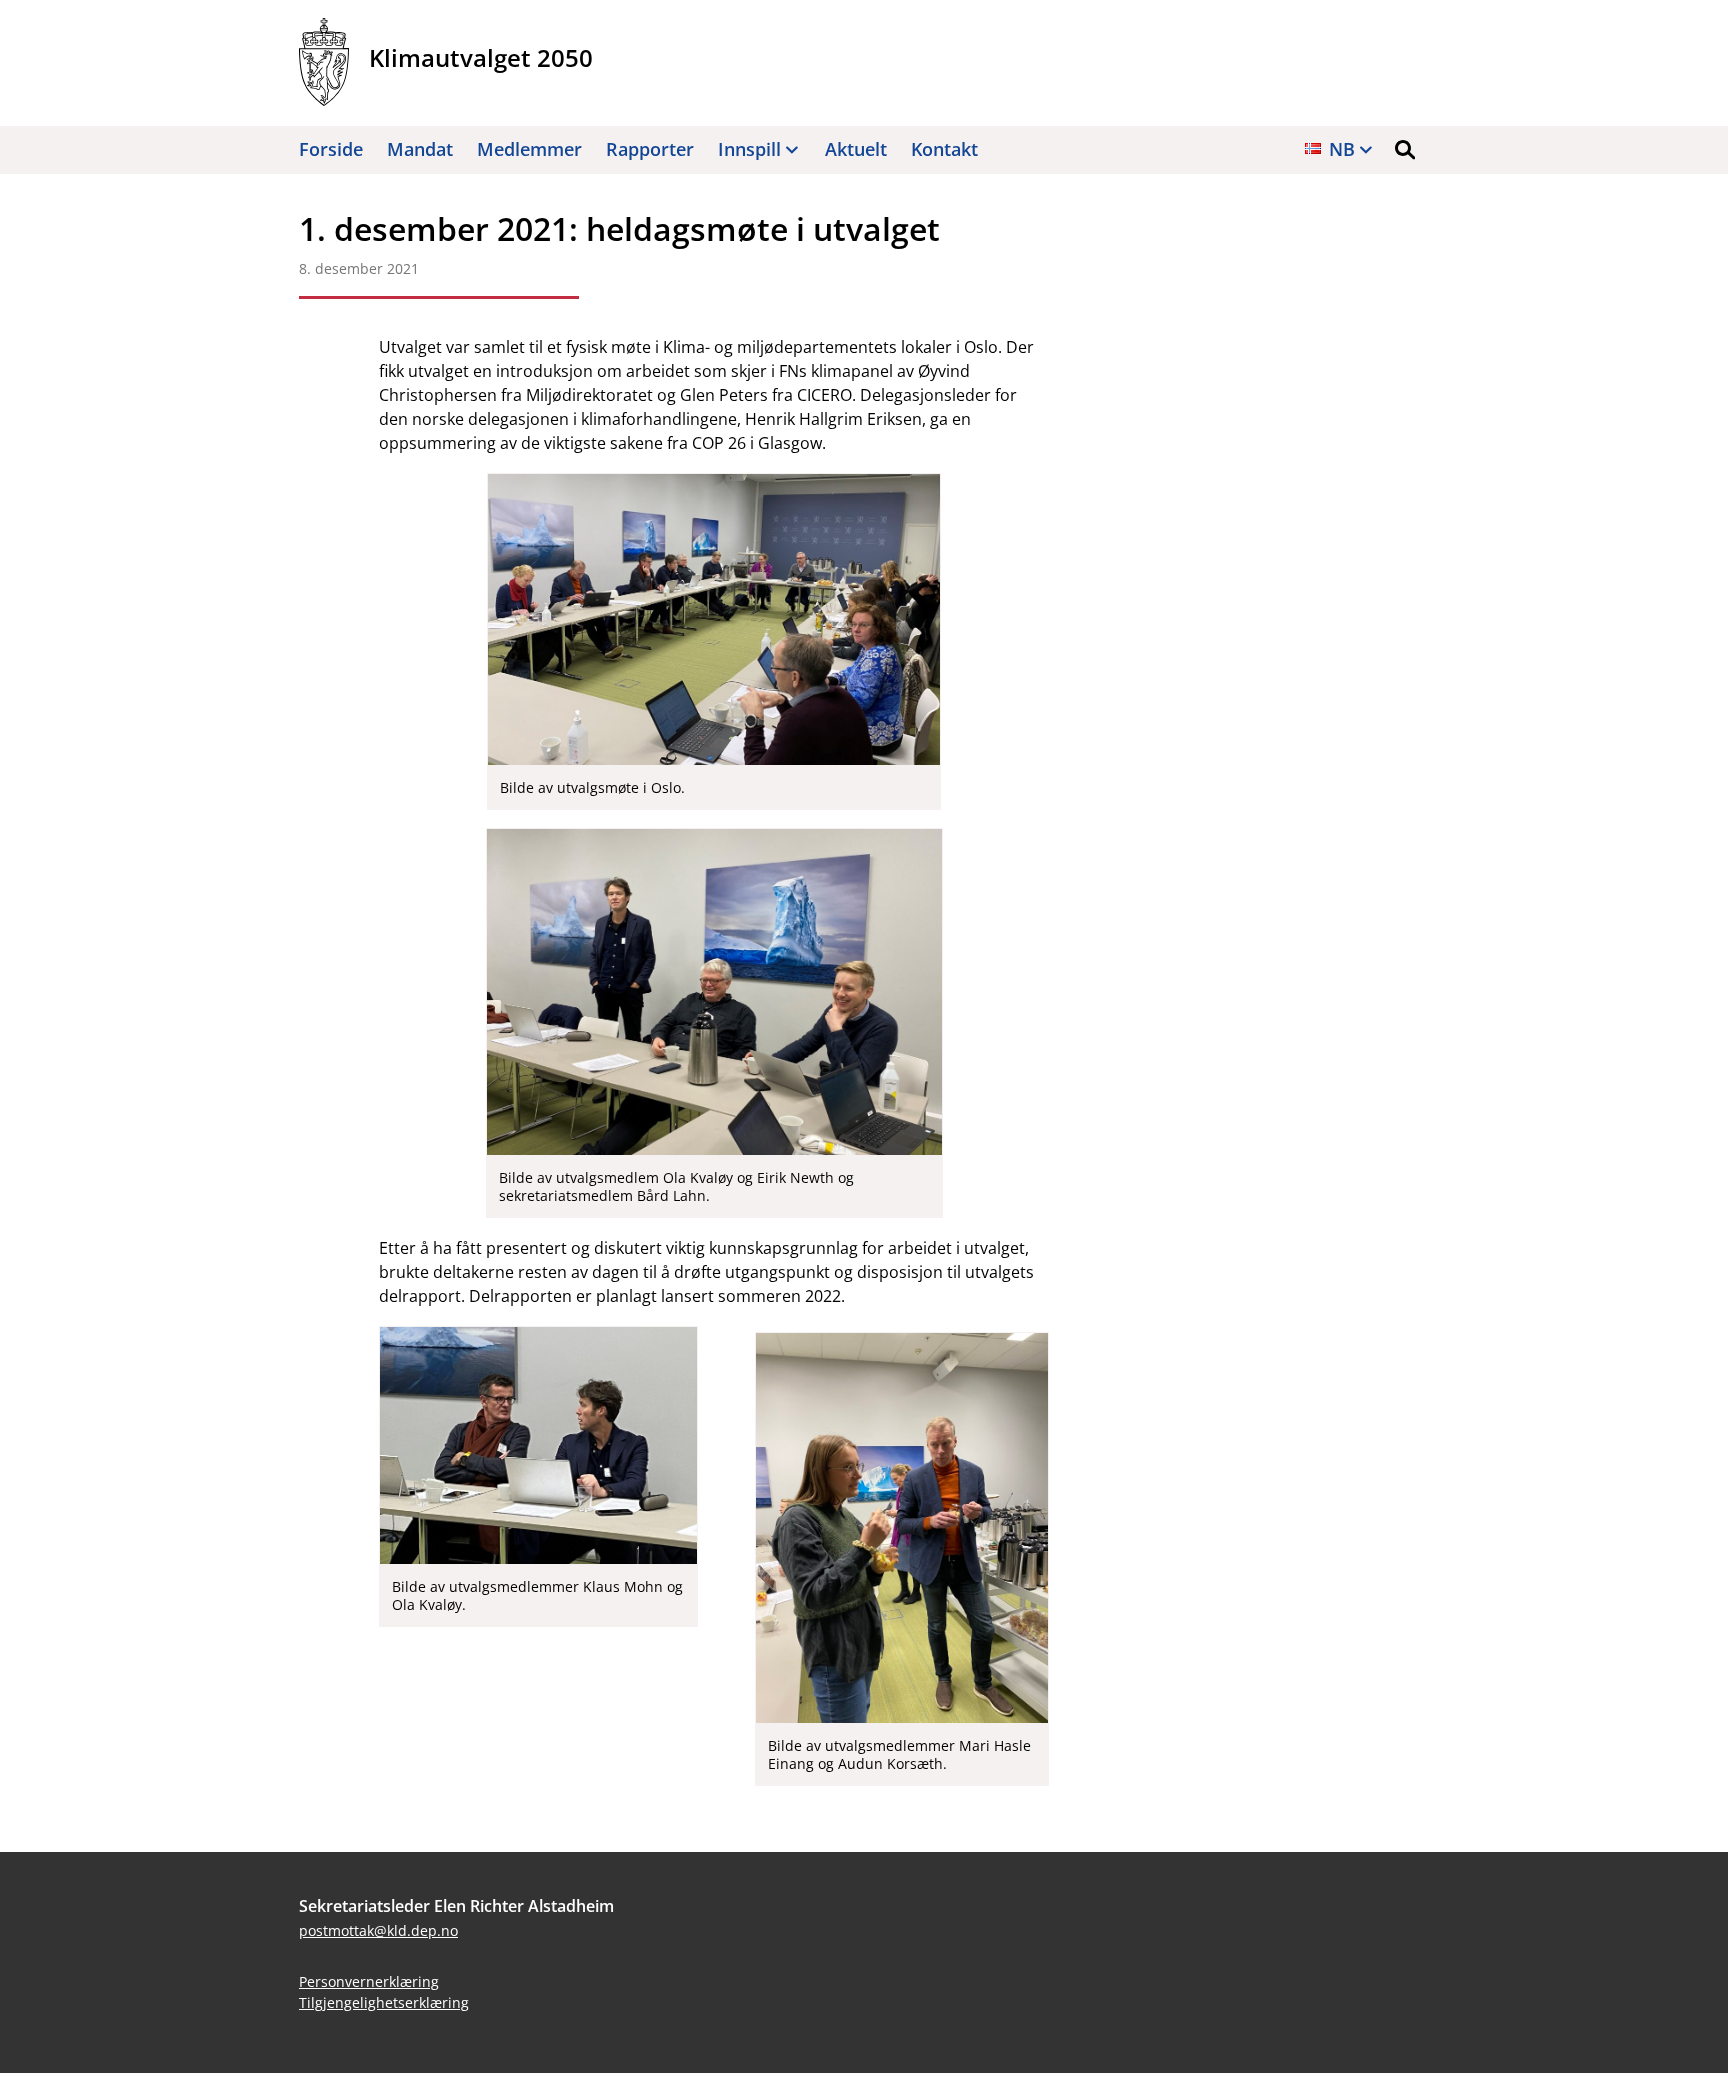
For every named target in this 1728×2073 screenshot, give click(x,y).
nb (1342, 149)
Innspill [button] (749, 149)
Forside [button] (331, 149)
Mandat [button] (420, 149)
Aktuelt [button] (856, 149)
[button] (1405, 150)
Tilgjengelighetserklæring (384, 2002)
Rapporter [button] (650, 149)
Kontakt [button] (944, 149)
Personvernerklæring (369, 1981)
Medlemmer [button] (529, 149)
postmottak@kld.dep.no (378, 1930)
